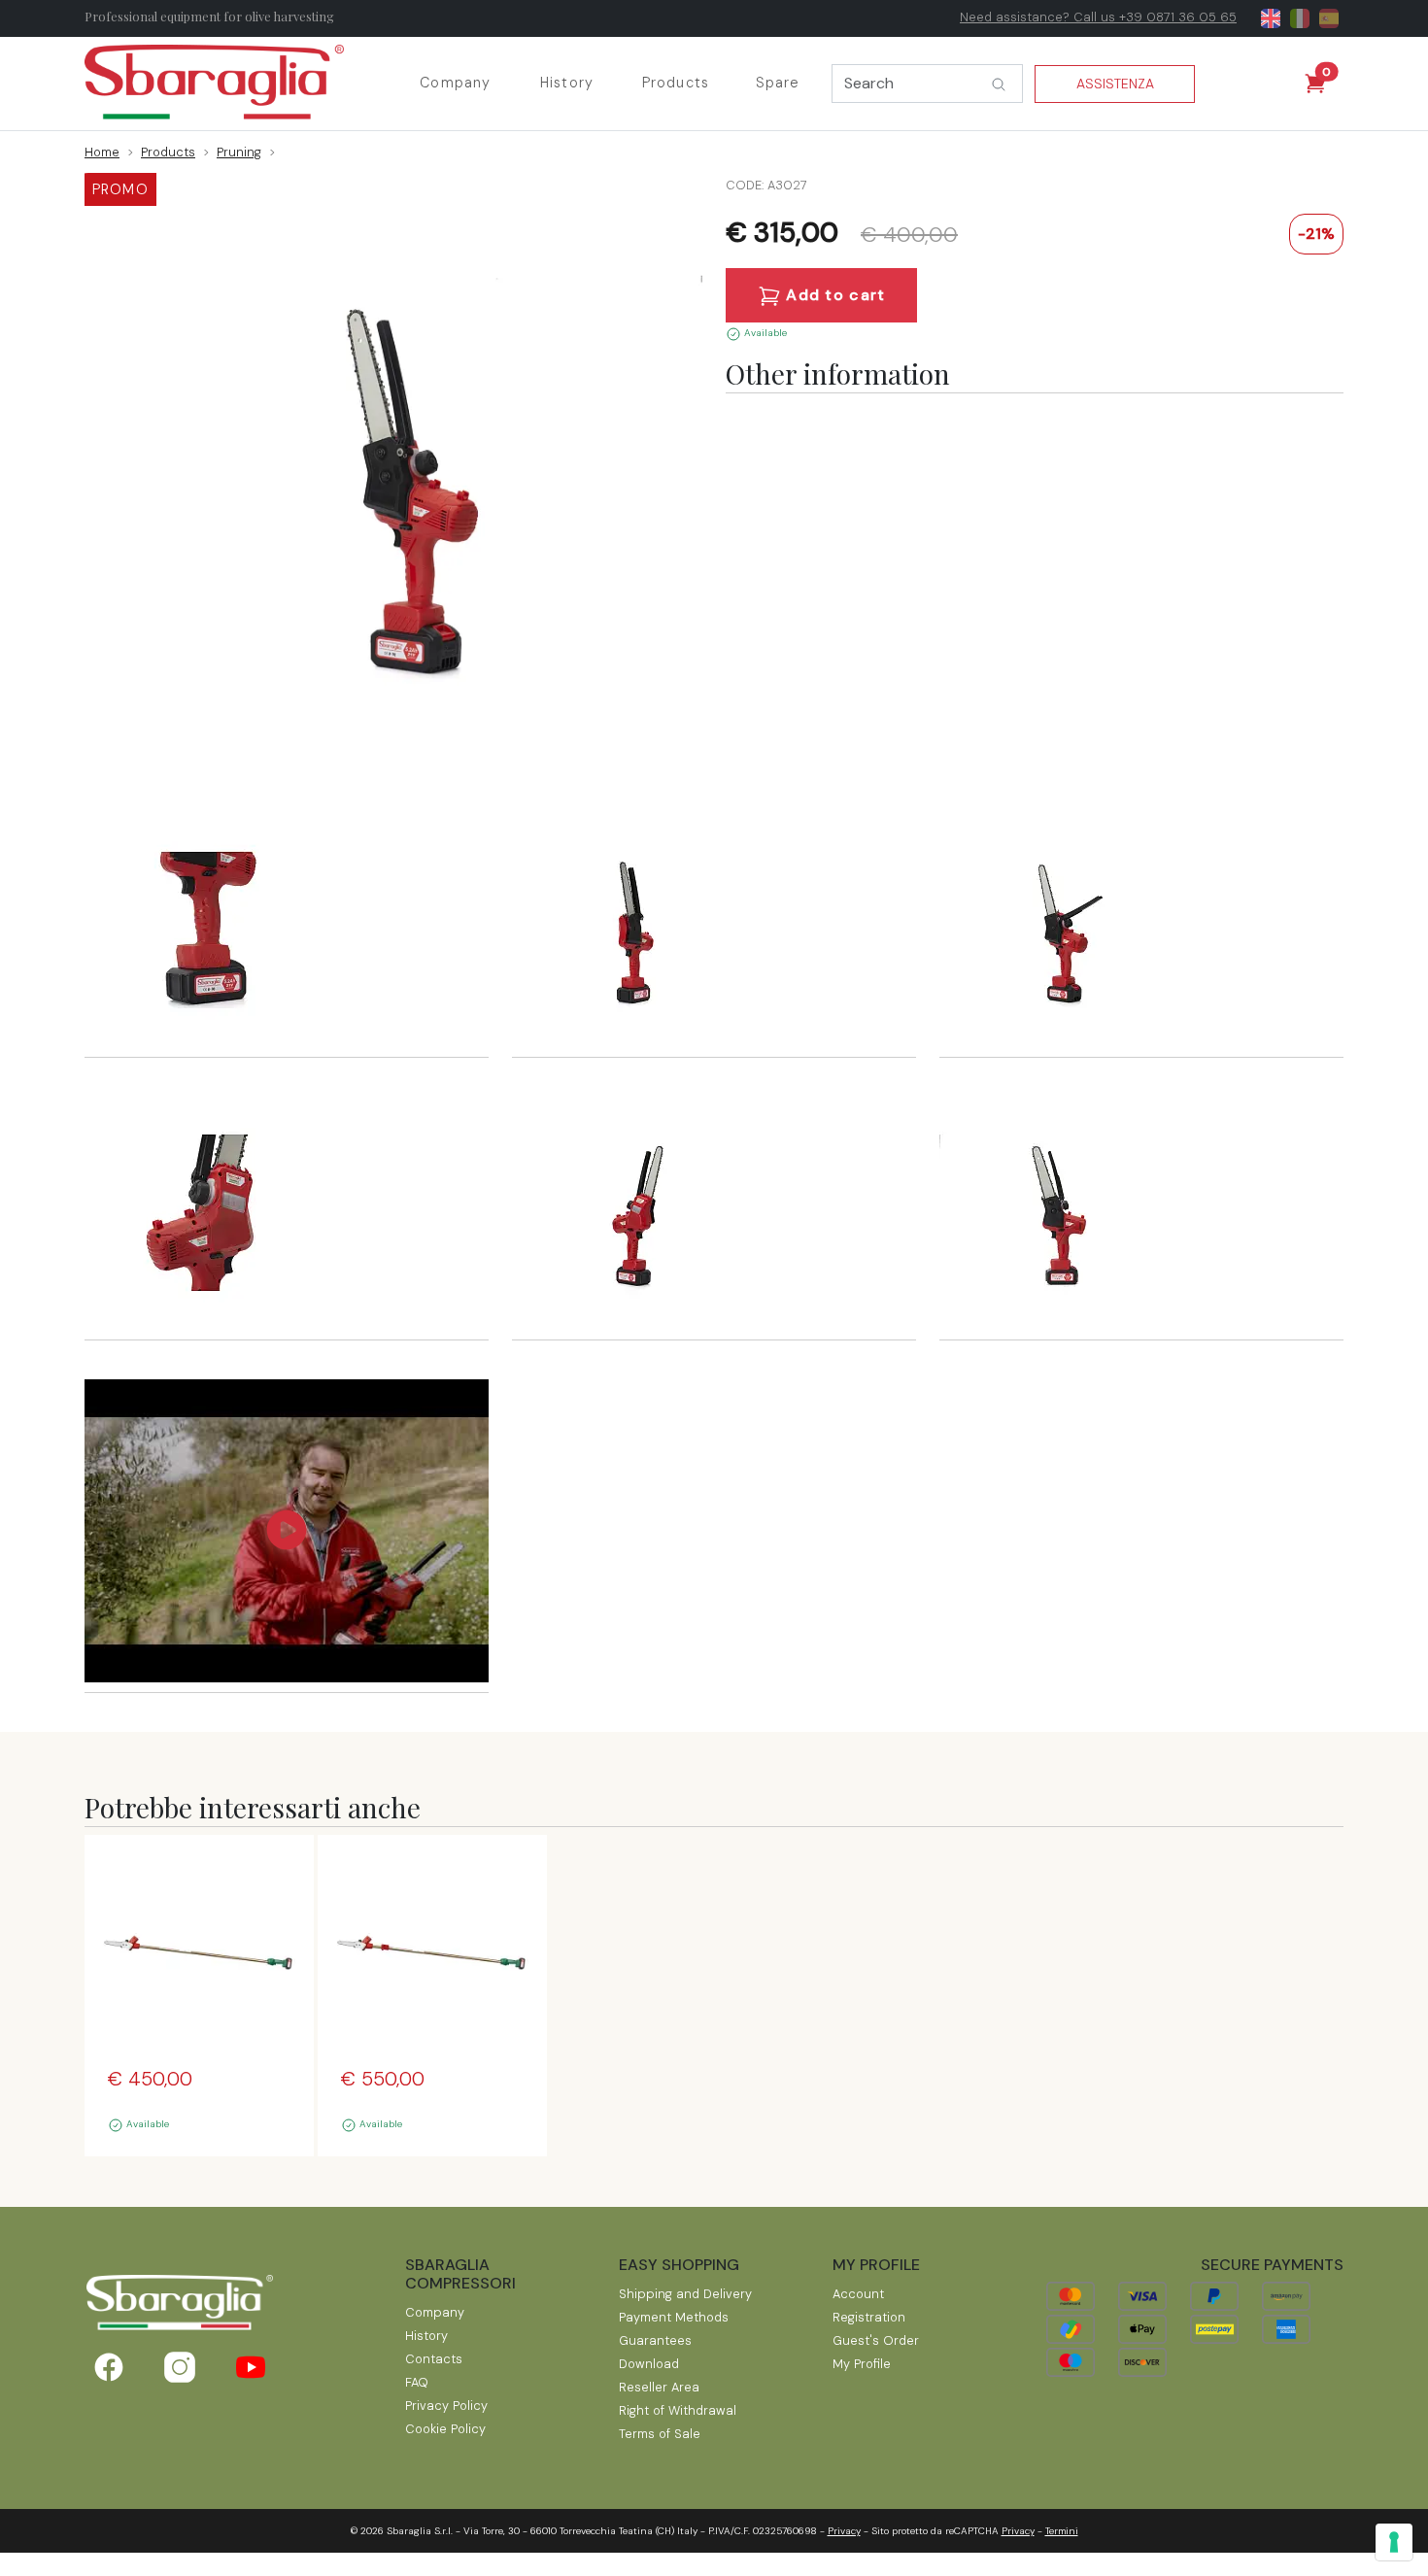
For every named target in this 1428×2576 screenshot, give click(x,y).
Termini (1062, 2531)
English (1271, 18)
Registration (869, 2317)
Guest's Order (876, 2340)
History (567, 83)
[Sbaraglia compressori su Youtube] (251, 2367)
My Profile (862, 2364)
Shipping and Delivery (685, 2294)
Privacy (844, 2531)
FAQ (417, 2382)
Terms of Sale (660, 2434)
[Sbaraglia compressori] (233, 84)
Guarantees (655, 2340)
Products (676, 83)
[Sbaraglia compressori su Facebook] (108, 2367)
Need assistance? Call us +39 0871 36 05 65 (1098, 17)
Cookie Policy (445, 2429)
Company (455, 83)
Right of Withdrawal (678, 2410)
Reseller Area (659, 2387)
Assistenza (1115, 84)
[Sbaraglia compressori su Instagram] (179, 2367)
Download (649, 2364)
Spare (778, 83)
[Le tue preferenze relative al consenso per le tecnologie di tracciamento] (1394, 2542)
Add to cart (833, 295)
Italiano (1300, 18)
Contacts (434, 2359)
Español (1329, 18)
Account (858, 2294)
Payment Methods (674, 2317)
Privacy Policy (446, 2406)
